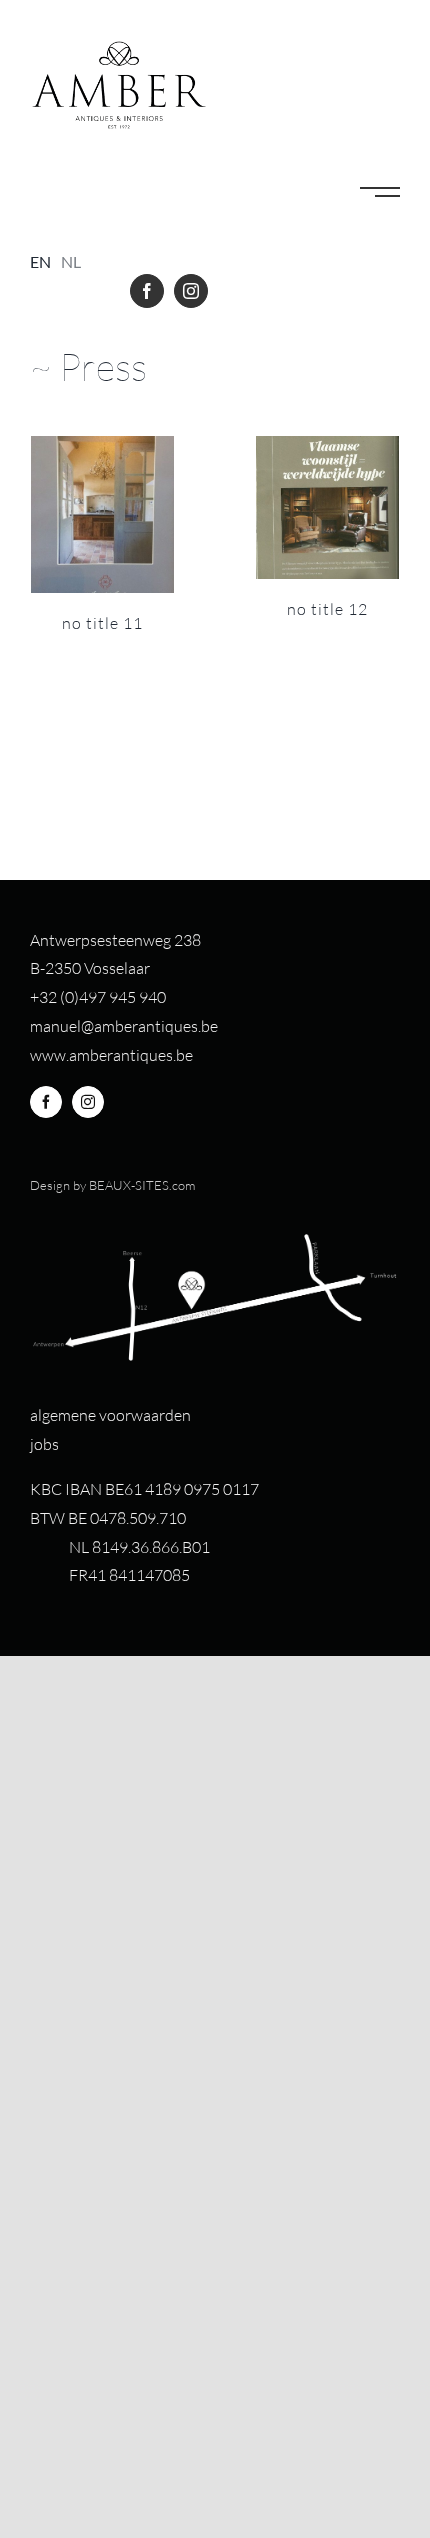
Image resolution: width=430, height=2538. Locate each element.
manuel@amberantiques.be (124, 1026)
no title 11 (102, 623)
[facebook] (147, 291)
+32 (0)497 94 (78, 997)
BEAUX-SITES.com (142, 1185)
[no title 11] (102, 514)
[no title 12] (327, 507)
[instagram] (191, 291)
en (40, 261)
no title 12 (327, 609)
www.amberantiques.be (111, 1055)
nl (71, 261)
